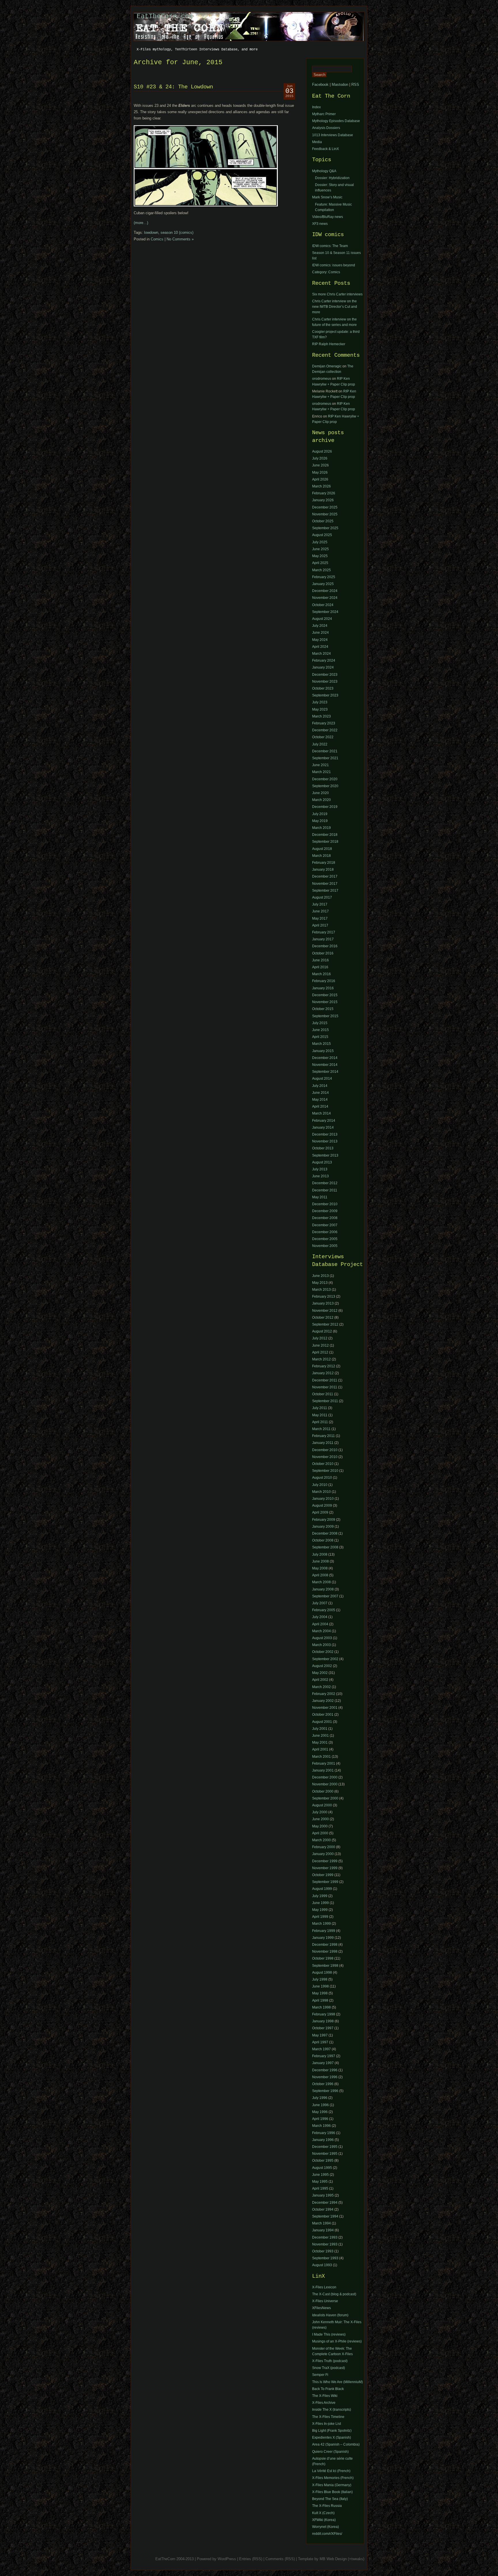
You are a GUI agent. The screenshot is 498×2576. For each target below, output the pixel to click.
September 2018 (325, 842)
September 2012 (325, 1324)
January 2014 (323, 1127)
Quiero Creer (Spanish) (330, 2452)
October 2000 (323, 1791)
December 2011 (325, 1190)
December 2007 (325, 1225)
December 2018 (325, 835)
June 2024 (320, 633)
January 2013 (323, 1303)
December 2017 (325, 876)
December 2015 (325, 995)
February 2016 (324, 981)
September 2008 (325, 1547)
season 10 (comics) (177, 232)
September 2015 (325, 1016)
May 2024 (320, 640)
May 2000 (320, 1826)
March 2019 (321, 828)
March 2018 (321, 856)
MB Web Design (333, 2559)
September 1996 (325, 2091)
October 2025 (323, 521)
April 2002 (320, 1680)
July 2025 (320, 542)
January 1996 (323, 2140)
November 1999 (325, 1868)
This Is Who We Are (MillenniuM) (337, 2382)
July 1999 (320, 1896)
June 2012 (320, 1345)
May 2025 (320, 556)
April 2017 (320, 925)
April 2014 (320, 1106)
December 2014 (325, 1058)
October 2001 (323, 1715)
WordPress (227, 2559)
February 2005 (324, 1610)
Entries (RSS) (251, 2559)
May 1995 (320, 2182)
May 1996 (320, 2112)
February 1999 (324, 1931)
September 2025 (325, 528)
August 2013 (322, 1162)
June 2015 (320, 1030)
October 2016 (323, 953)
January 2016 (323, 988)
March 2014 (321, 1113)
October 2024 (323, 605)
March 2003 (321, 1645)
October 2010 (323, 1464)
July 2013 (320, 1169)
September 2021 (325, 758)
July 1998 (320, 1979)
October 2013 (323, 1148)
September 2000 (325, 1798)
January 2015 (323, 1051)
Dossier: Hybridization (332, 178)
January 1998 (323, 2021)
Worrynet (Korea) (326, 2527)
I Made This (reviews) (329, 2334)
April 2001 (320, 1749)
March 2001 (321, 1757)
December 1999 (325, 1861)
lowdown (151, 232)
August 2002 (322, 1666)
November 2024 (325, 598)
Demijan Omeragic (327, 366)
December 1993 (325, 2237)
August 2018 (322, 849)
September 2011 (325, 1401)
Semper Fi (320, 2375)
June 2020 (320, 793)
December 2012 (325, 1183)
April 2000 (320, 1833)
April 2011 (320, 1422)
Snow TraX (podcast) (329, 2368)
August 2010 (322, 1478)
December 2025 (325, 507)
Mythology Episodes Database (336, 121)
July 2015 (320, 1023)
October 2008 (323, 1540)
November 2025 (325, 514)
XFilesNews (321, 2308)
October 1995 (323, 2161)
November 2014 (325, 1065)
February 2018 (324, 863)
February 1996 (324, 2133)
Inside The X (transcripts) (332, 2410)
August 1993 (322, 2265)
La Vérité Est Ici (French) (331, 2471)
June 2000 (320, 1819)
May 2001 (320, 1742)
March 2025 (321, 570)
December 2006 (325, 1232)
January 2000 (323, 1854)
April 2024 (320, 647)
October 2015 (323, 1009)
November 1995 (325, 2154)
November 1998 (325, 1952)
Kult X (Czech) (323, 2513)
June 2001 (320, 1736)
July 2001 (320, 1729)
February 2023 (324, 723)
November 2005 (325, 1246)
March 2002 (321, 1687)
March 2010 (321, 1492)
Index (316, 107)
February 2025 (324, 577)
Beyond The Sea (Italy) (330, 2499)
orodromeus (322, 379)
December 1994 (325, 2203)
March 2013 (321, 1290)
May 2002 (320, 1673)
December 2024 (325, 591)
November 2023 (325, 682)
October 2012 (323, 1318)
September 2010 (325, 1471)
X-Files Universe (325, 2301)
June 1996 (320, 2105)
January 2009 (323, 1527)
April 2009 (320, 1512)
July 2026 (320, 458)
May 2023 (320, 709)
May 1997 (320, 2035)
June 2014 (320, 1093)
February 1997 (324, 2056)
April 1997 (320, 2042)
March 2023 (321, 716)
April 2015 (320, 1037)
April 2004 (320, 1624)
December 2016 (325, 946)
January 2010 (323, 1499)
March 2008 (321, 1582)
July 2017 (320, 904)
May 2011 (320, 1197)
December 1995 (325, 2147)
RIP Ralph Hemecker (329, 344)
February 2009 (324, 1520)
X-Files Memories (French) (333, 2478)
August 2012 (322, 1331)
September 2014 (325, 1072)
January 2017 (323, 939)
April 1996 (320, 2119)
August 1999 (322, 1889)
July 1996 (320, 2098)
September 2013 (325, 1155)
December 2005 (325, 1239)
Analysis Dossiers (326, 128)
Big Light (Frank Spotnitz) (332, 2431)
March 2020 (321, 800)
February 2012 (324, 1366)
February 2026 (324, 493)
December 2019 (325, 807)
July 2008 (320, 1554)
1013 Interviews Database (333, 135)
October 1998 (323, 1958)
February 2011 (323, 1436)
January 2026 (323, 500)
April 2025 (320, 563)
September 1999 (325, 1882)
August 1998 (322, 1973)
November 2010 (325, 1457)
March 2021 (321, 772)
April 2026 (320, 479)
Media (317, 142)
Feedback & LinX (326, 149)
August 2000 (322, 1805)
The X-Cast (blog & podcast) (334, 2294)
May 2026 (320, 472)
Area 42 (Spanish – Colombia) (336, 2444)
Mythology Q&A (324, 171)
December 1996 (325, 2070)
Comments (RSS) (280, 2559)
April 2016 (320, 967)
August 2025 (322, 535)
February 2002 (324, 1694)
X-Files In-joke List (327, 2424)
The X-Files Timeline (328, 2417)
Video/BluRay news (328, 217)
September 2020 (325, 786)
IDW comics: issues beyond (334, 265)
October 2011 (323, 1394)
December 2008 (325, 1218)
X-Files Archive (324, 2403)
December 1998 (325, 1945)
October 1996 (323, 2084)
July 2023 (320, 702)
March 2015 (321, 1044)
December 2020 (325, 779)
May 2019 (320, 821)
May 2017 (320, 918)
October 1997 (323, 2028)
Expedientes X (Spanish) (332, 2438)
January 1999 (323, 1938)
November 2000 (325, 1784)
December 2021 (325, 751)
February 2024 (324, 660)
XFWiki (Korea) (324, 2520)
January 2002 (323, 1701)
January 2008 (323, 1589)
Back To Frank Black (328, 2389)
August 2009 (322, 1506)
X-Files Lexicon (324, 2287)
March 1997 (321, 2049)
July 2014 (320, 1086)
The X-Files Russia (327, 2506)
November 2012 (325, 1311)
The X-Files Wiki (325, 2396)
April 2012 (320, 1352)
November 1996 (325, 2077)
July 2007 (320, 1603)
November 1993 (325, 2244)
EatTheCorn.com (165, 16)
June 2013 (320, 1176)
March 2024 (321, 654)
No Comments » (180, 239)
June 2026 (320, 465)
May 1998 (320, 1993)
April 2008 (320, 1575)
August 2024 (322, 619)
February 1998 (324, 2014)
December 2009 (325, 1211)
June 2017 (320, 911)
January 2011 (323, 1443)
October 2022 (323, 737)
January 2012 (323, 1373)
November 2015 (325, 1002)
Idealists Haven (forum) (330, 2315)
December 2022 (325, 730)
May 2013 (320, 1283)
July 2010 (320, 1485)
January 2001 (323, 1770)
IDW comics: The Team (330, 246)
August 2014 (322, 1079)
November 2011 (325, 1387)
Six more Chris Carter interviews (337, 294)
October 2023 (323, 688)
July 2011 (320, 1408)
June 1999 (320, 1903)
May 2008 (320, 1568)
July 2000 (320, 1812)
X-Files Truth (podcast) (330, 2361)
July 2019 (320, 814)
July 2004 (320, 1617)
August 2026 (322, 451)
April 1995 (320, 2188)
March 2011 (321, 1429)
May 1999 (320, 1910)
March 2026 (321, 486)
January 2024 (323, 667)
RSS (355, 85)
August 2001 (322, 1722)
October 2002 (323, 1652)
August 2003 (322, 1638)
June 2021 (320, 765)
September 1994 (325, 2216)
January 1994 (323, 2230)
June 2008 (320, 1561)
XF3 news (320, 224)
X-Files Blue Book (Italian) (332, 2492)
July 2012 (320, 1338)
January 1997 (323, 2063)
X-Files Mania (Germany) (332, 2485)
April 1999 (320, 1917)
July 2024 (320, 626)
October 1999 (323, 1875)
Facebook (320, 85)
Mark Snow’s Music (327, 197)
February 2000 (324, 1847)
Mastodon (340, 85)
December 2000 (325, 1777)
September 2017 (325, 891)
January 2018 (323, 870)
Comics (157, 239)
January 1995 (323, 2195)
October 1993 (323, 2251)
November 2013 (325, 1141)
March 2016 (321, 974)
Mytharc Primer (324, 114)
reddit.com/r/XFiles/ (327, 2534)
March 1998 (321, 2007)
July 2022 (320, 744)
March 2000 (321, 1840)
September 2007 (325, 1596)
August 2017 (322, 897)
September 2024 (325, 612)
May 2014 (320, 1100)
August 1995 (322, 2168)
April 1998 (320, 2000)
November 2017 (325, 884)
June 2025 (320, 549)
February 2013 (324, 1296)
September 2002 (325, 1659)
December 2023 (325, 675)
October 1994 (323, 2209)
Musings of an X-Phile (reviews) (337, 2341)
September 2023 (325, 695)
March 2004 (321, 1631)
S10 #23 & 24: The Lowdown (173, 87)
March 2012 (321, 1359)
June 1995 (320, 2175)
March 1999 (321, 1924)
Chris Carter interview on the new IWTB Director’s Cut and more (335, 307)
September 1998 (325, 1966)
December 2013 (325, 1134)
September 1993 (325, 2258)
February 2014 (324, 1121)
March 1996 (321, 2126)
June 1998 (320, 1986)
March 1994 (321, 2223)
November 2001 (325, 1708)
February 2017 (324, 932)
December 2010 (325, 1204)
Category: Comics (326, 272)
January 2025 (323, 584)
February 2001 (324, 1763)
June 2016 (320, 960)
